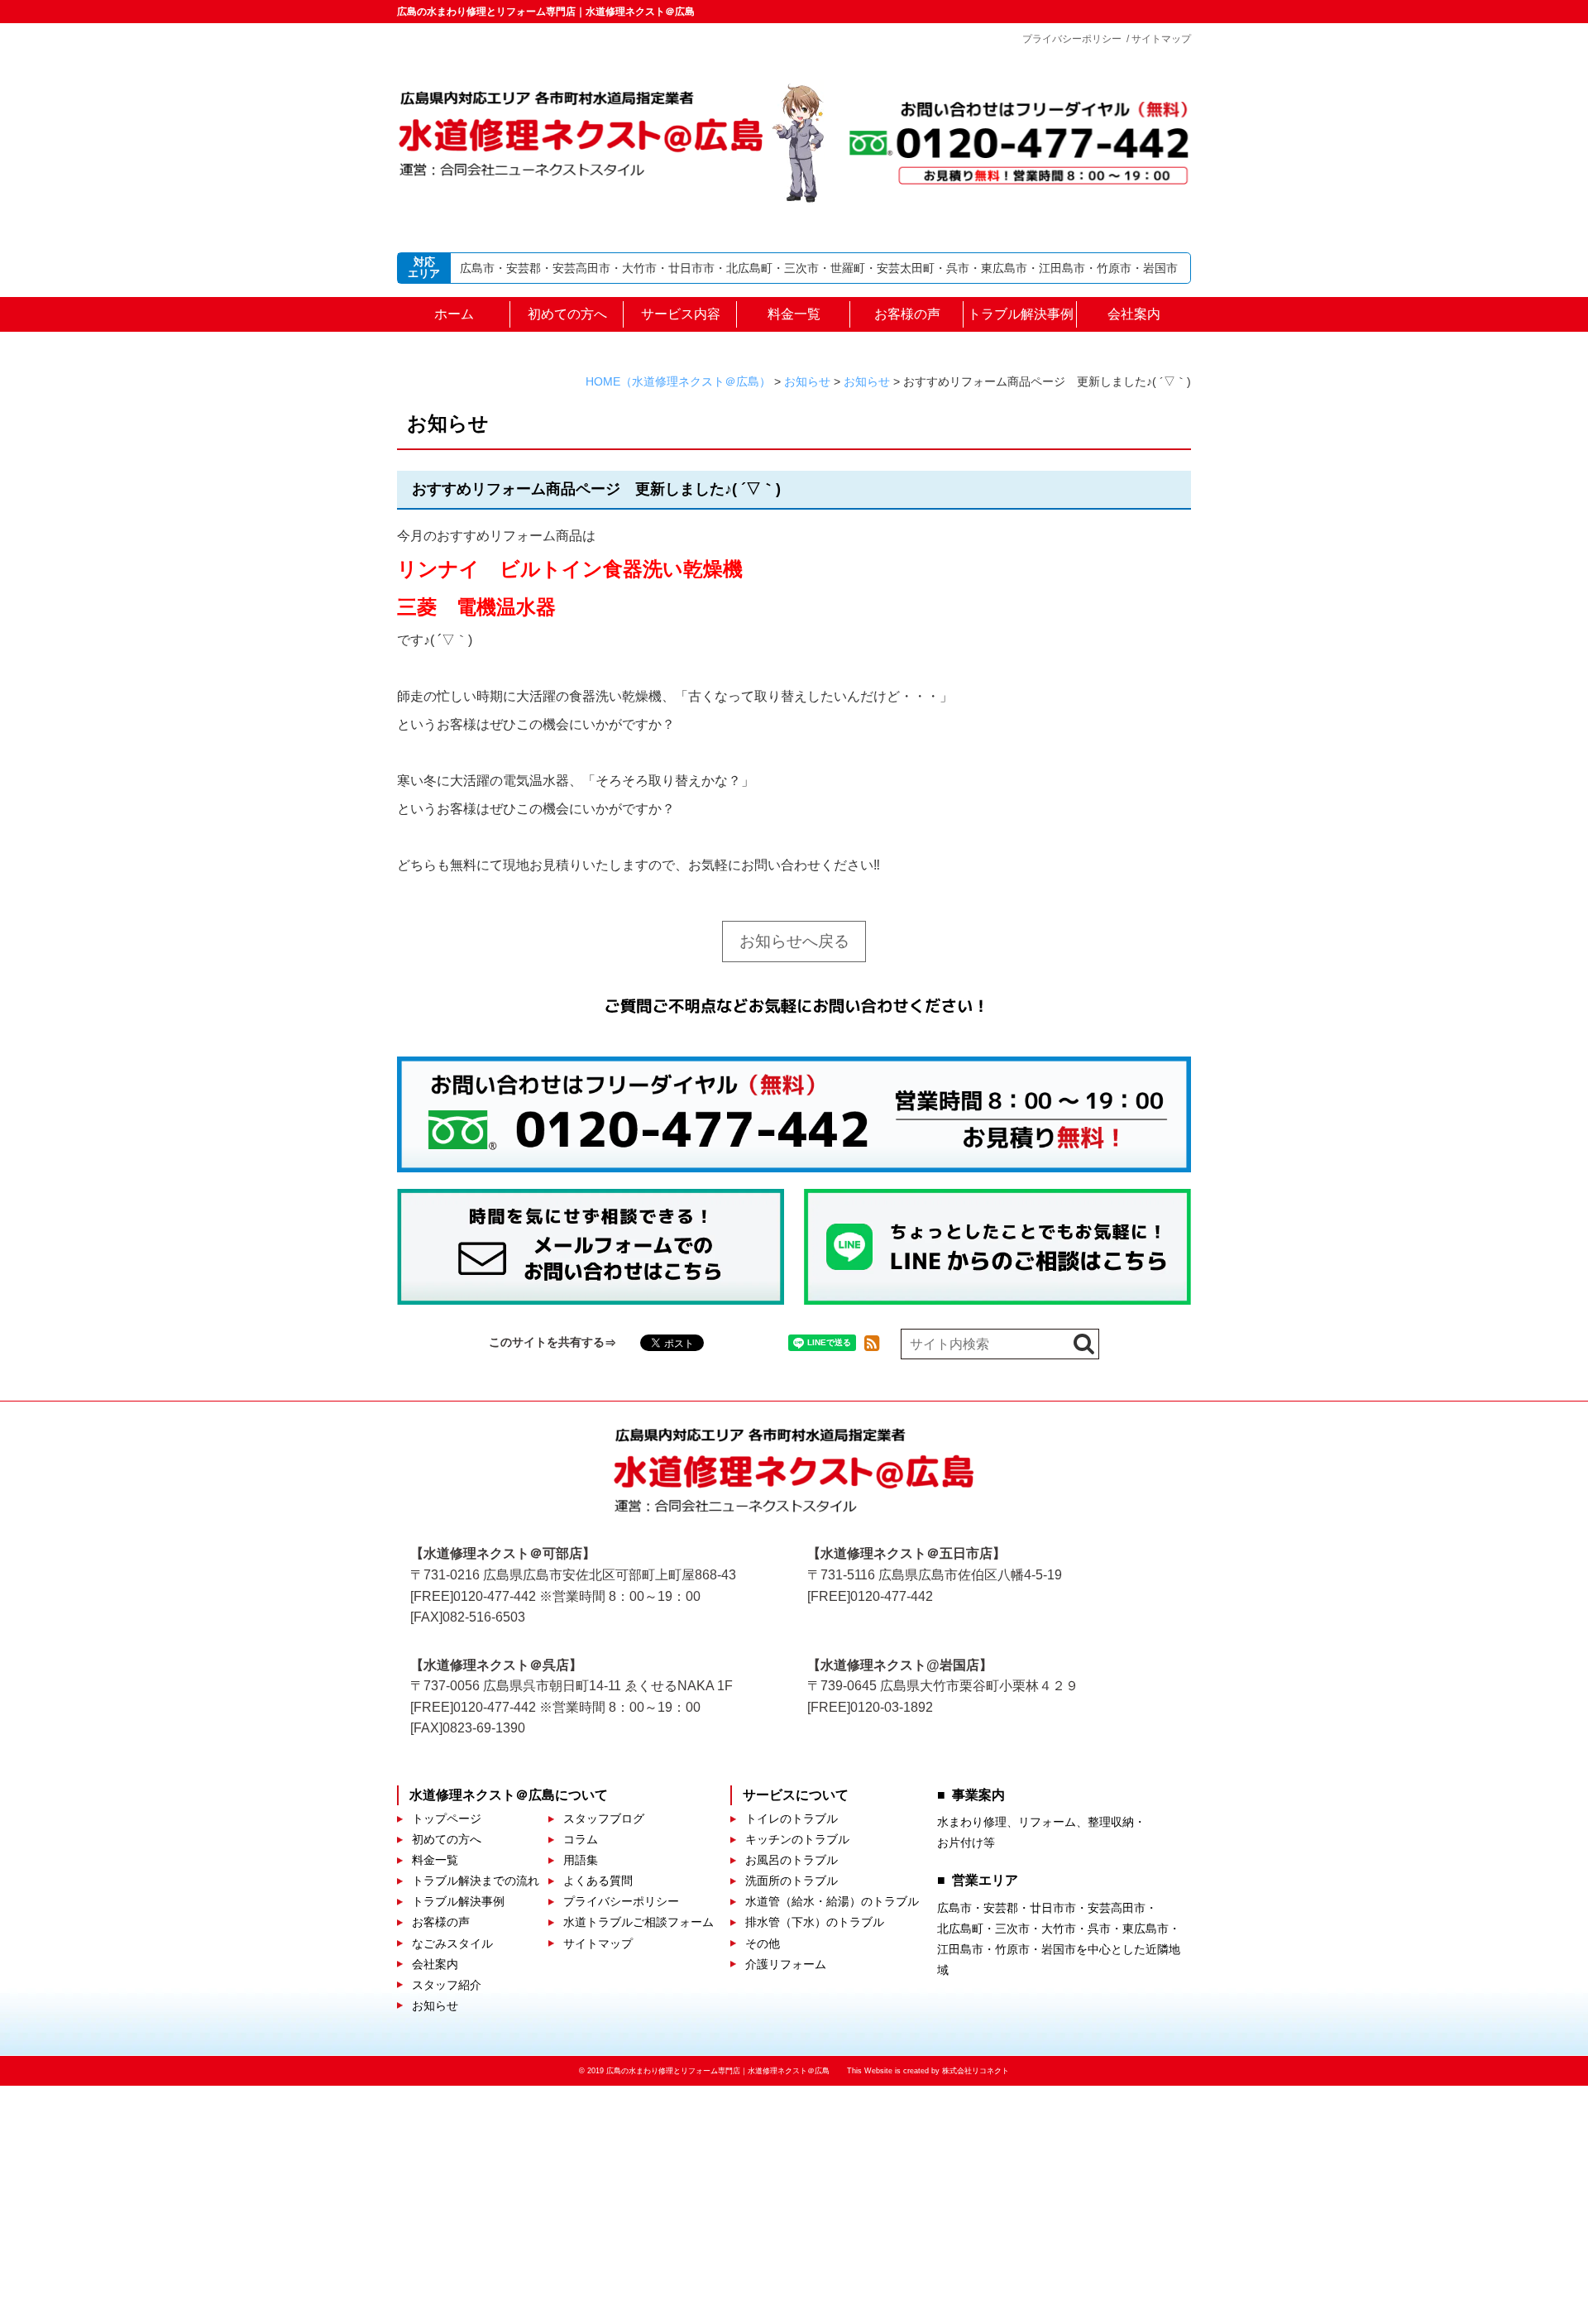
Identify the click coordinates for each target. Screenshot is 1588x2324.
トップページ (447, 1818)
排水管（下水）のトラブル (815, 1922)
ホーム (454, 314)
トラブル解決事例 (1021, 314)
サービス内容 (681, 314)
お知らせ (435, 2005)
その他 (763, 1943)
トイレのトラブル (792, 1818)
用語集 (581, 1860)
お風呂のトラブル (792, 1860)
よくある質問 (598, 1881)
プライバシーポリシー (1072, 39)
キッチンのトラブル (797, 1839)
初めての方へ (567, 314)
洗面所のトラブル (792, 1881)
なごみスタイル (452, 1943)
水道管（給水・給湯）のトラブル (832, 1901)
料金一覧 (794, 314)
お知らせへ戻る (794, 941)
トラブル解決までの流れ (476, 1881)
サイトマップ (1161, 39)
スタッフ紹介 (447, 1985)
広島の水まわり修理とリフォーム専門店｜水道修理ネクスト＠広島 (546, 12)
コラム (581, 1839)
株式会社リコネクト (976, 2071)
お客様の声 (907, 314)
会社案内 (1134, 314)
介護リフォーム (786, 1964)
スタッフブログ (604, 1818)
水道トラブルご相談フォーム (639, 1922)
